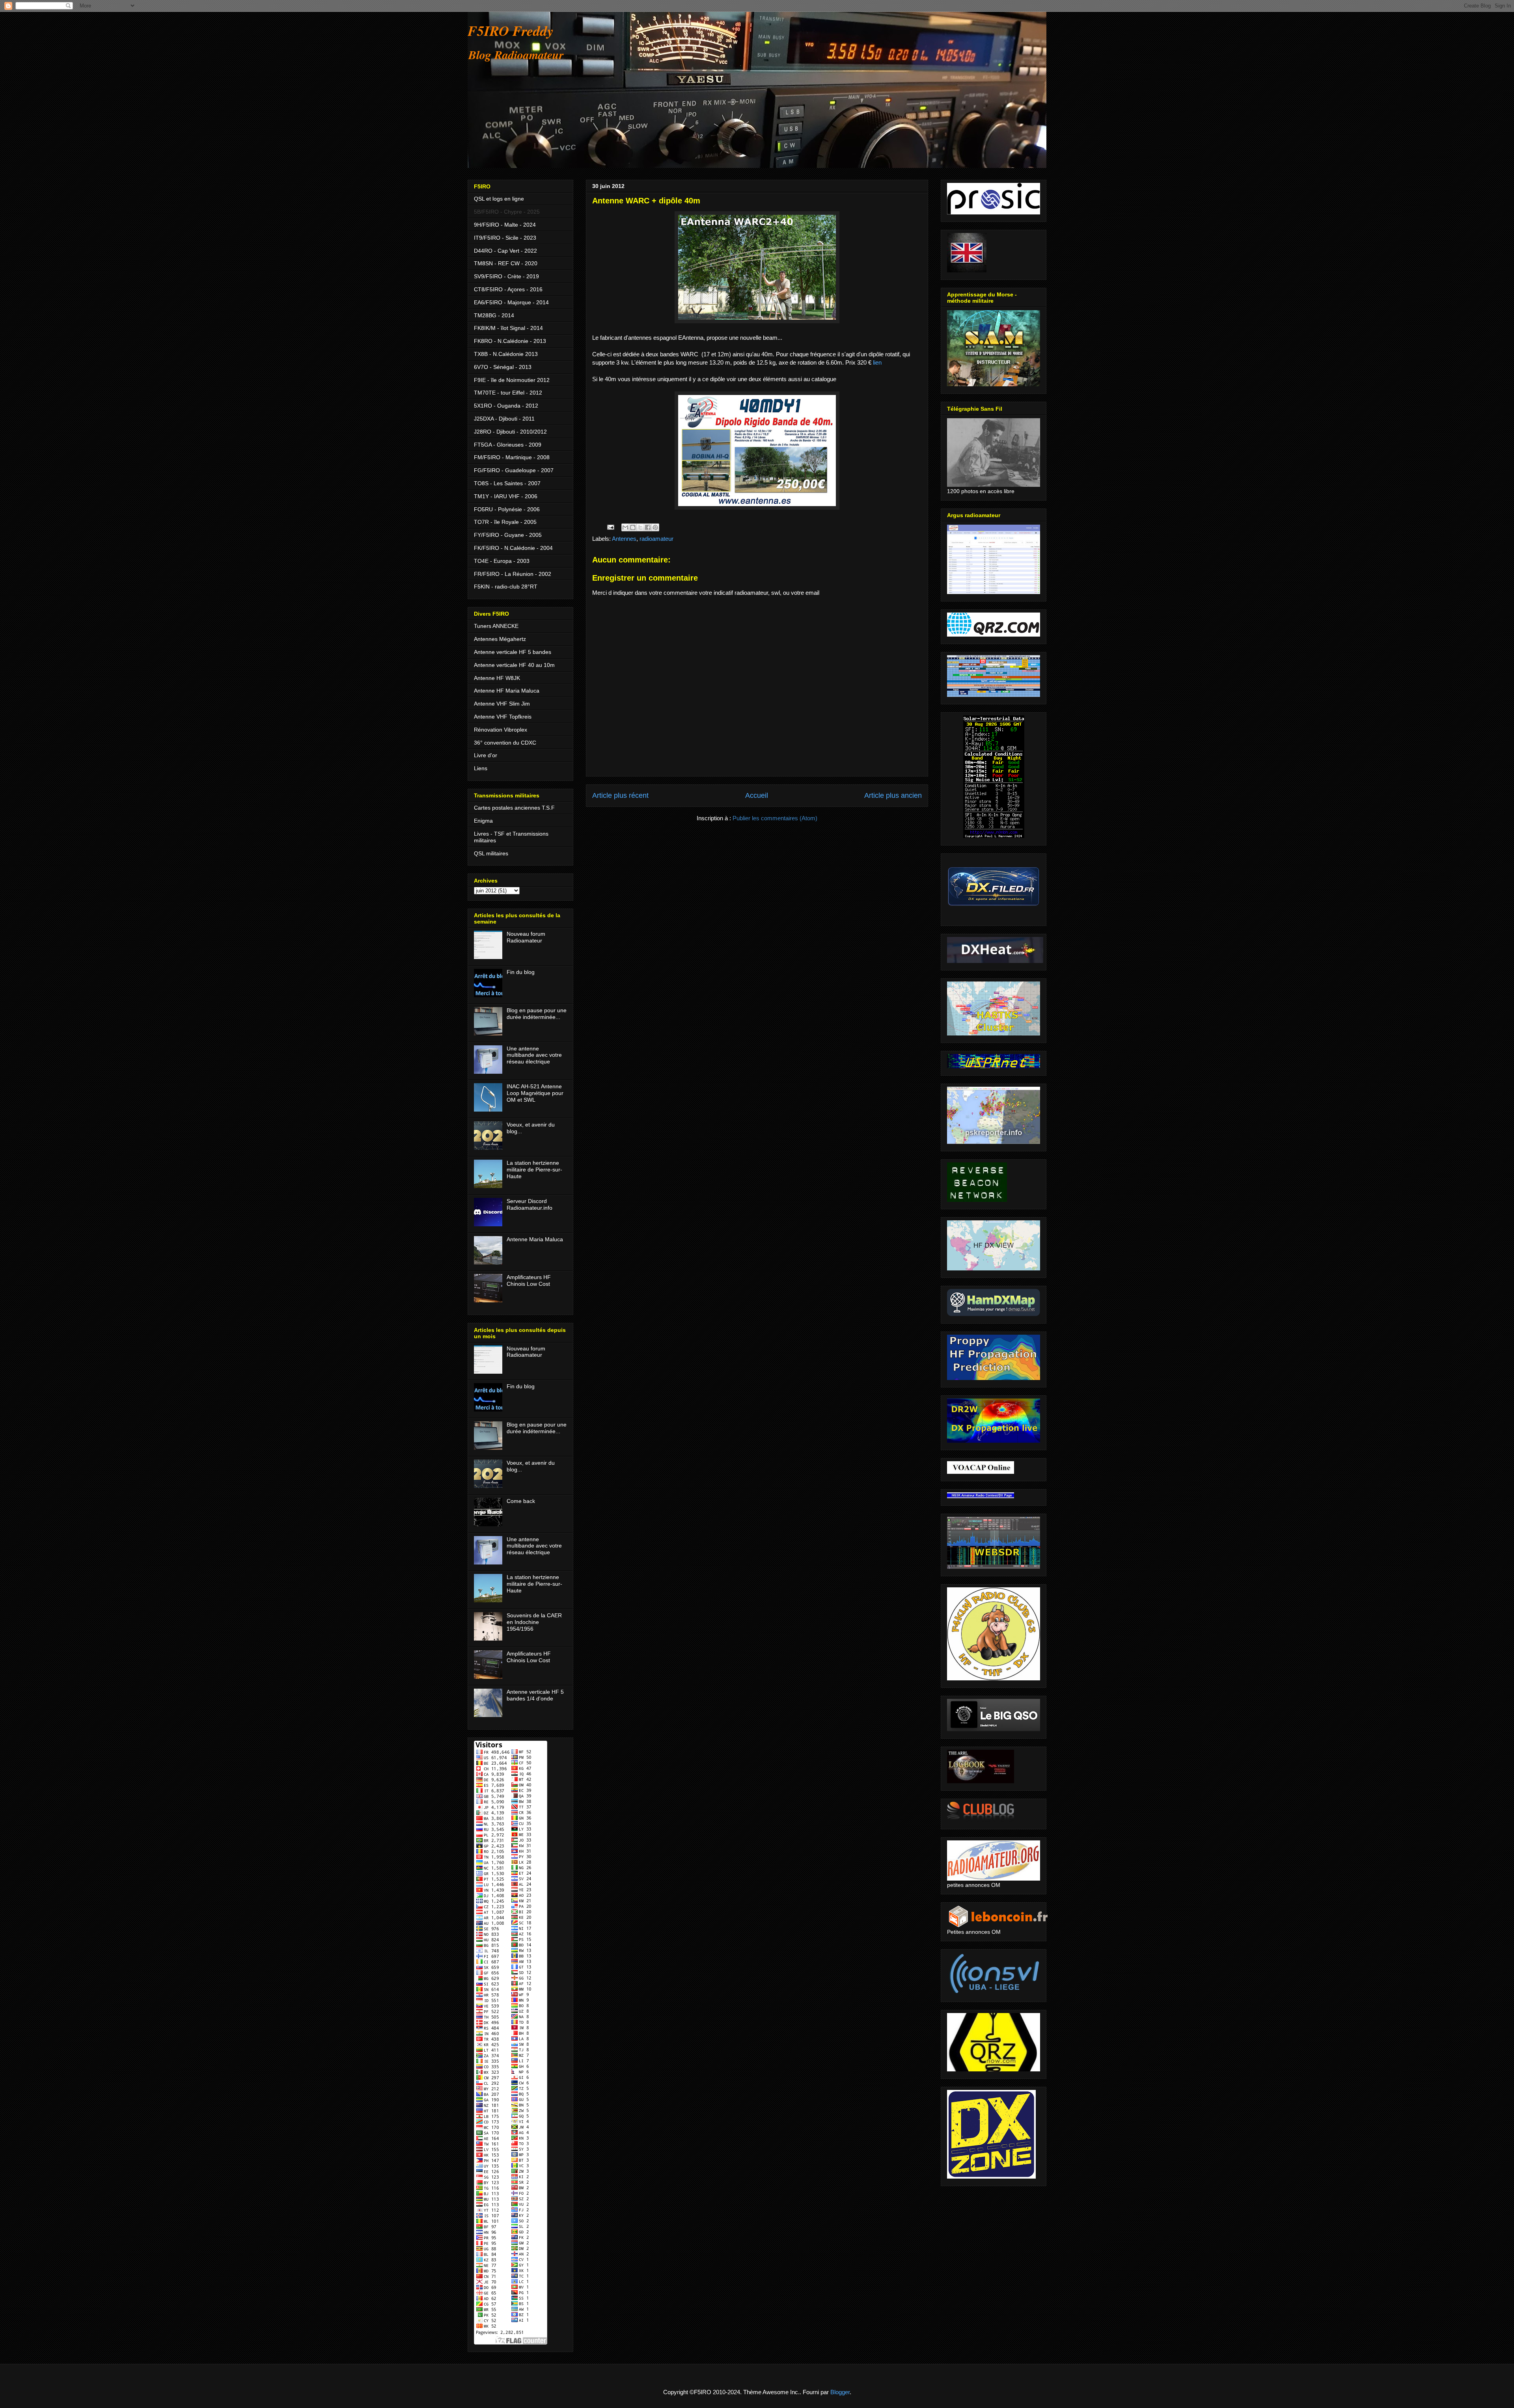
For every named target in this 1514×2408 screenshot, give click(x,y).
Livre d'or (486, 755)
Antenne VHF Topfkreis (503, 717)
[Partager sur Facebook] (648, 527)
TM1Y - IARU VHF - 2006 (506, 496)
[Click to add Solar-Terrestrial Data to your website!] (994, 836)
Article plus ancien (893, 795)
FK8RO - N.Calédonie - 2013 (510, 341)
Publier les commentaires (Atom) (775, 818)
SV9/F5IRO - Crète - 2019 (506, 276)
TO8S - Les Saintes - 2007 (507, 483)
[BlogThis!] (633, 527)
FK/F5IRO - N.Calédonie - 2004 (513, 548)
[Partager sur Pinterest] (655, 527)
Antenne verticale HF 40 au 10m (514, 665)
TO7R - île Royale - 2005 (505, 522)
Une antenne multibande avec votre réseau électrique (534, 1055)
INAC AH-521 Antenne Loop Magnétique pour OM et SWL (535, 1093)
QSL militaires (491, 853)
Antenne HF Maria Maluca (507, 691)
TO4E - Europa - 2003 (502, 561)
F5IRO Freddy (511, 31)
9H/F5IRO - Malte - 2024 (505, 225)
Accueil (757, 795)
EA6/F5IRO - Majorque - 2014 (511, 302)
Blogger (840, 2392)
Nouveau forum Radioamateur (526, 937)
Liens (481, 768)
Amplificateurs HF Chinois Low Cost (529, 1280)
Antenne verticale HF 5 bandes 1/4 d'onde (535, 1695)
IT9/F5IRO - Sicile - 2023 (505, 238)
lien (877, 362)
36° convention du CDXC (505, 743)
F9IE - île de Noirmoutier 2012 (512, 380)
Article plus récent (620, 795)
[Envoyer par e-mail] (625, 527)
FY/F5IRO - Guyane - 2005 (508, 535)
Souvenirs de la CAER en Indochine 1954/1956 (534, 1622)
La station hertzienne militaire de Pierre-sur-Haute (534, 1170)
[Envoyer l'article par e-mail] (610, 527)
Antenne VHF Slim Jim (502, 704)
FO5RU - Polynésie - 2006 (507, 509)
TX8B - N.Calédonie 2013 (506, 354)
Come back (521, 1501)
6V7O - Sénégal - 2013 (503, 367)
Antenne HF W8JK (497, 678)
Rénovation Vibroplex (501, 730)
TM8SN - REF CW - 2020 (506, 263)
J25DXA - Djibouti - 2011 (504, 419)
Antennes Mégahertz (500, 639)
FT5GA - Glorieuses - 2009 (508, 445)
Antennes (624, 539)
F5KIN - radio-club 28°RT (506, 587)
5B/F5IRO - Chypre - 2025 (507, 212)
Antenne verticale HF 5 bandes (513, 652)
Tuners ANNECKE (496, 626)
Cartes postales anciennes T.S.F (514, 808)
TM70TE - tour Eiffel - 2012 (508, 393)
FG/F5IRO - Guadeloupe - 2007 (514, 470)
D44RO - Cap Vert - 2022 (505, 251)
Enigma (483, 821)
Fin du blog (521, 972)
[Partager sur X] (640, 527)
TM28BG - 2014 (494, 315)
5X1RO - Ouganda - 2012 (506, 406)
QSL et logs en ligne (499, 199)
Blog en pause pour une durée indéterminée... (537, 1014)
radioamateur (656, 539)
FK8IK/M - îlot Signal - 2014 (508, 328)
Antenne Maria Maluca (535, 1239)
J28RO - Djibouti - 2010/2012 (510, 432)
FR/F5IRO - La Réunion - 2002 (513, 574)
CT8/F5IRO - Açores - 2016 (508, 289)
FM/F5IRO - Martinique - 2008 (512, 457)
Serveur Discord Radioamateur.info (530, 1204)
